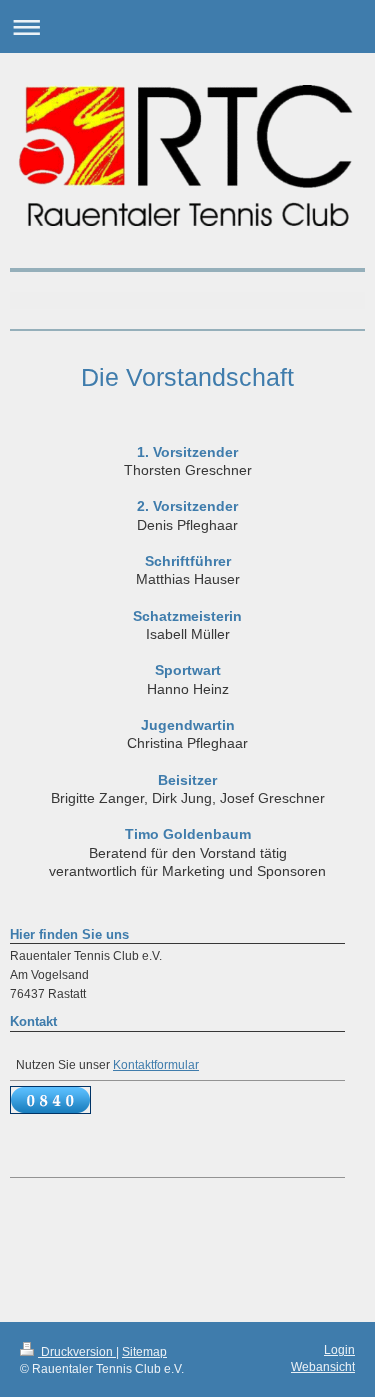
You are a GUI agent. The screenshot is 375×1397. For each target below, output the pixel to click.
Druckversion (77, 1351)
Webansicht (323, 1366)
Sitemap (144, 1351)
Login (339, 1349)
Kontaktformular (156, 1064)
